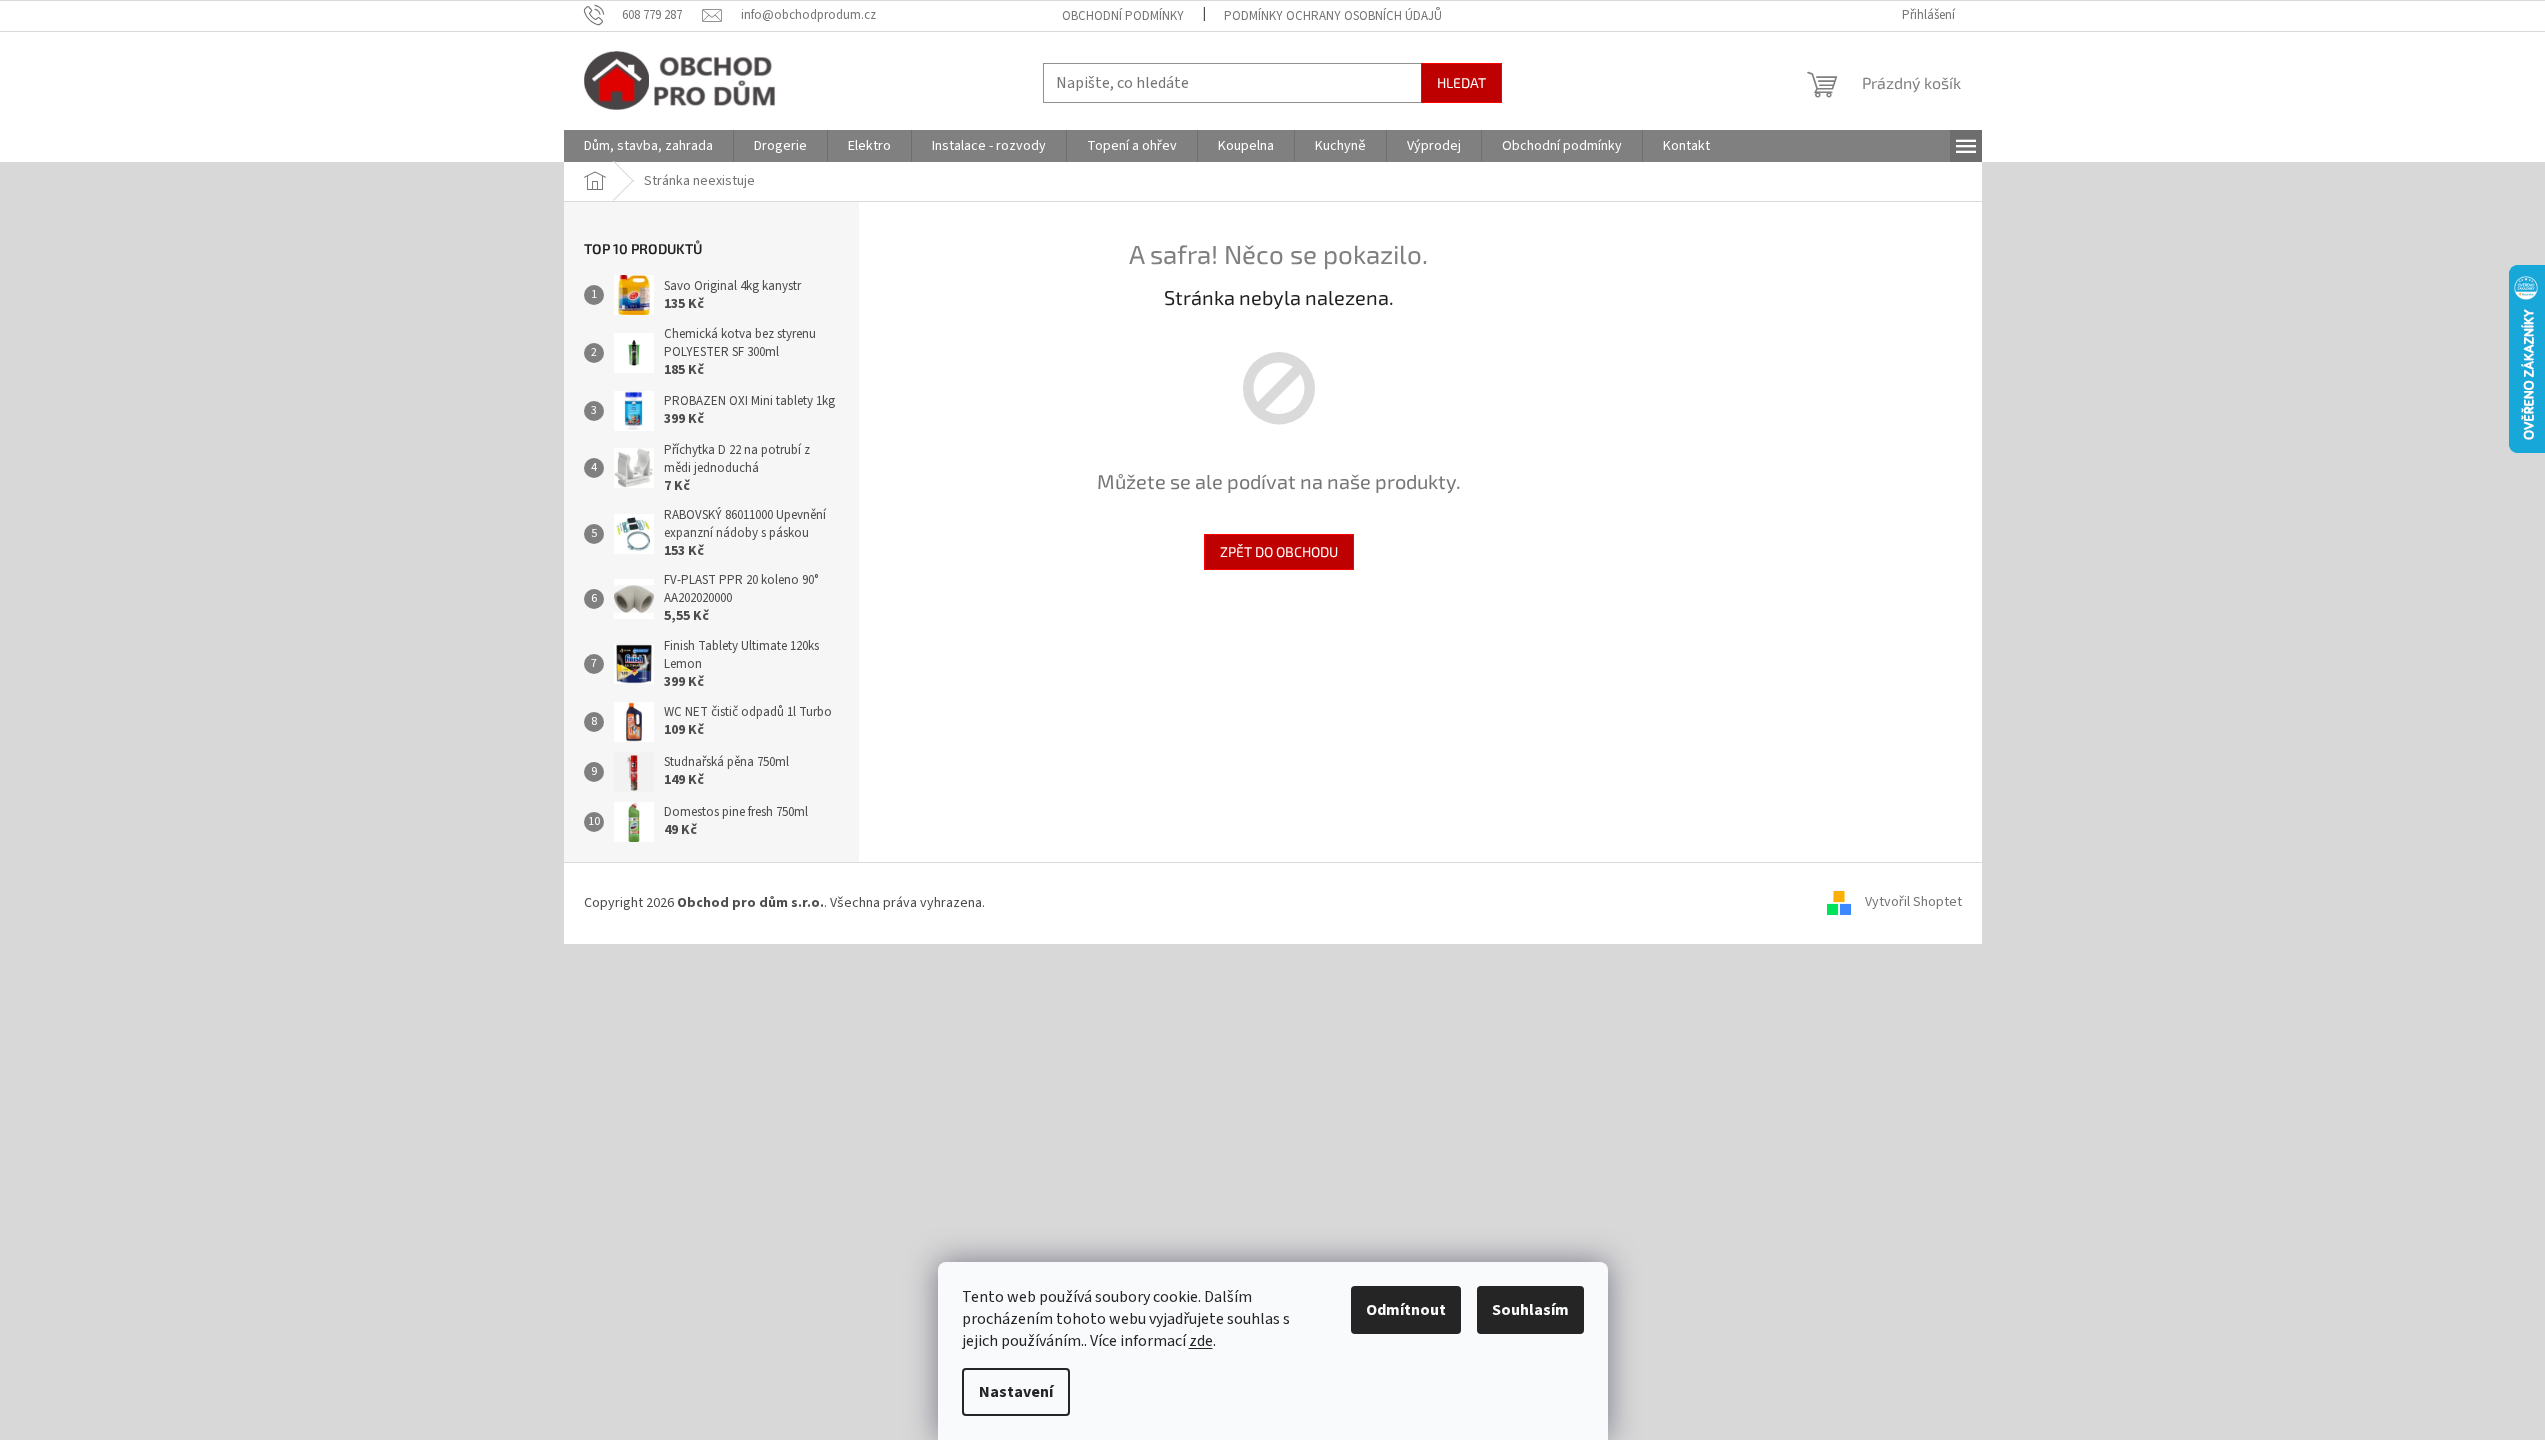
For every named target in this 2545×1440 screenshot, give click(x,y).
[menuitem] (648, 146)
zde (1201, 1341)
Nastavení (1016, 1392)
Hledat (1461, 82)
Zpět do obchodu (1279, 551)
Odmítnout (1406, 1310)
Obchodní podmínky (1123, 16)
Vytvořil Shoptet (1913, 903)
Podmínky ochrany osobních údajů (1333, 16)
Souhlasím (1530, 1310)
